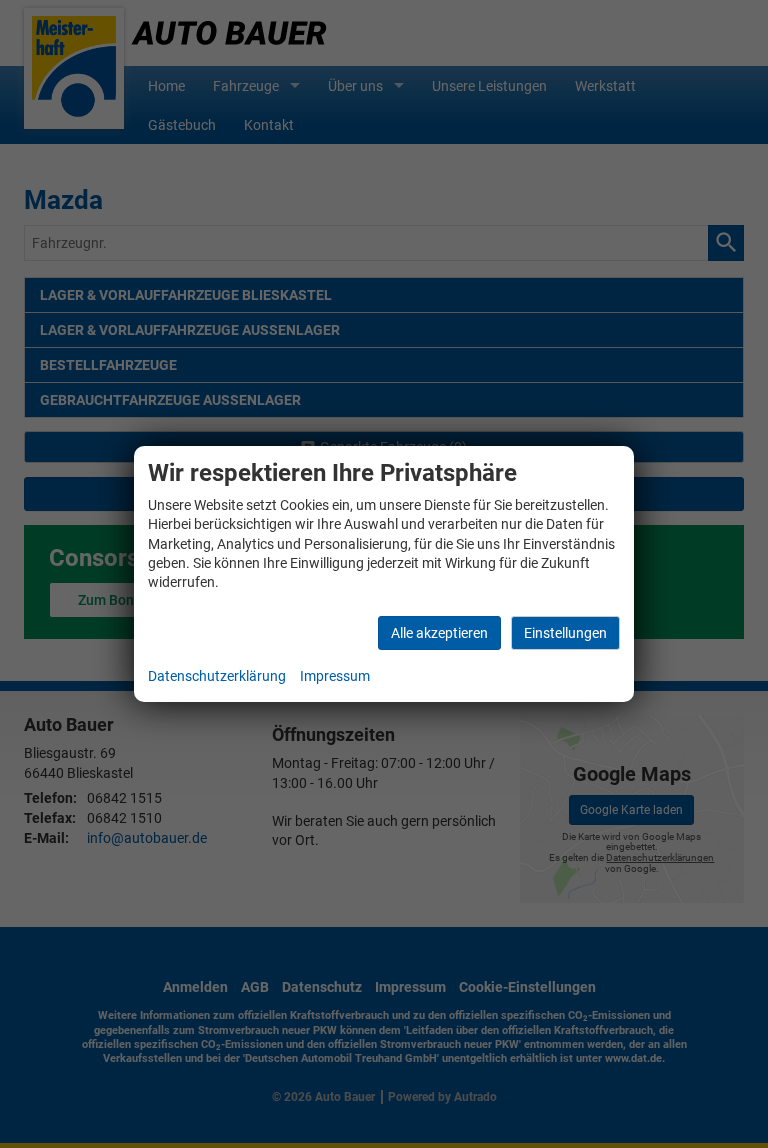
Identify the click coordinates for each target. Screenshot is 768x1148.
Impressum (335, 676)
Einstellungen (565, 633)
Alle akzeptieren (439, 633)
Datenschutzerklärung (217, 676)
